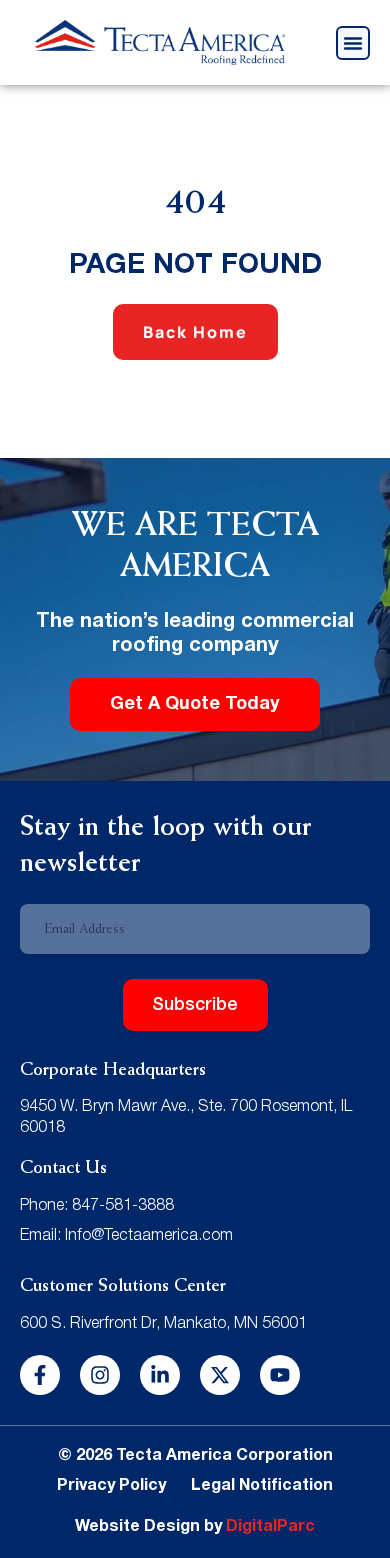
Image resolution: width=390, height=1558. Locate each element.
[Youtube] (280, 1375)
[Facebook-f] (40, 1375)
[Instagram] (100, 1375)
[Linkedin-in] (160, 1375)
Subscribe (195, 1005)
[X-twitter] (220, 1375)
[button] (353, 43)
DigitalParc (270, 1527)
